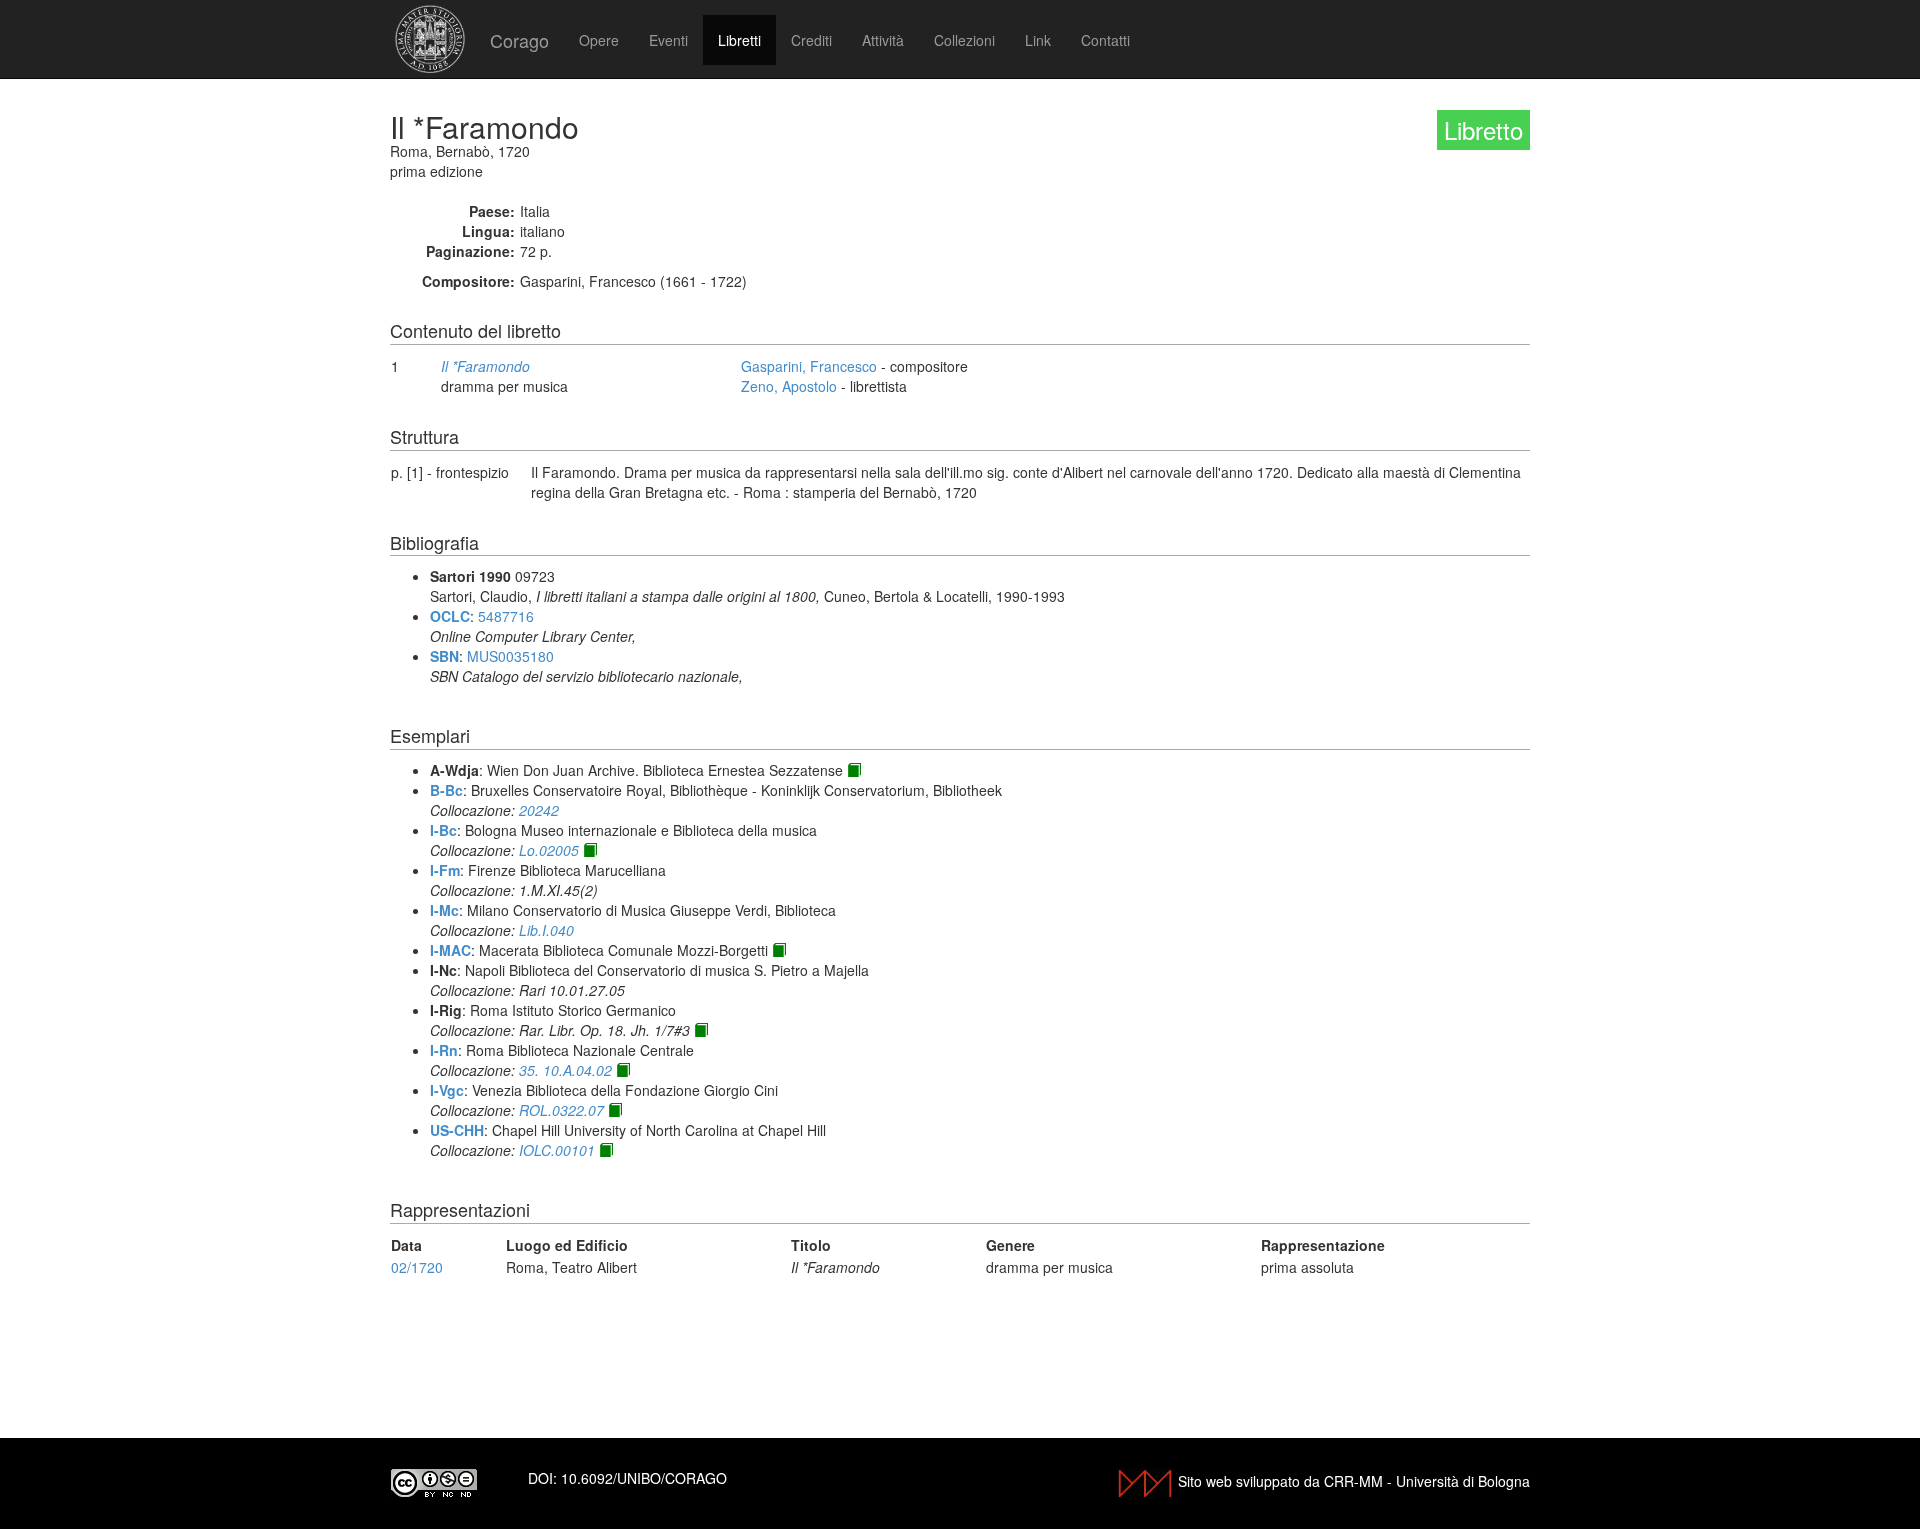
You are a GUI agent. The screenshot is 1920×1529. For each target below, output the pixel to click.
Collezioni (964, 40)
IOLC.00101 (557, 1150)
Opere (599, 40)
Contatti (1105, 40)
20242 (539, 810)
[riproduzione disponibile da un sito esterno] (854, 770)
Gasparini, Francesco (809, 366)
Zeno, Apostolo (789, 386)
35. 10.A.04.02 (565, 1070)
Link (1038, 40)
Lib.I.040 (546, 930)
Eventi (668, 40)
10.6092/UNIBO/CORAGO (644, 1478)
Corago (519, 40)
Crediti (811, 40)
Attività (883, 40)
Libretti (739, 40)
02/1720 (417, 1267)
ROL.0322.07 (561, 1110)
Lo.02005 (549, 850)
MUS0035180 (510, 656)
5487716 (506, 616)
